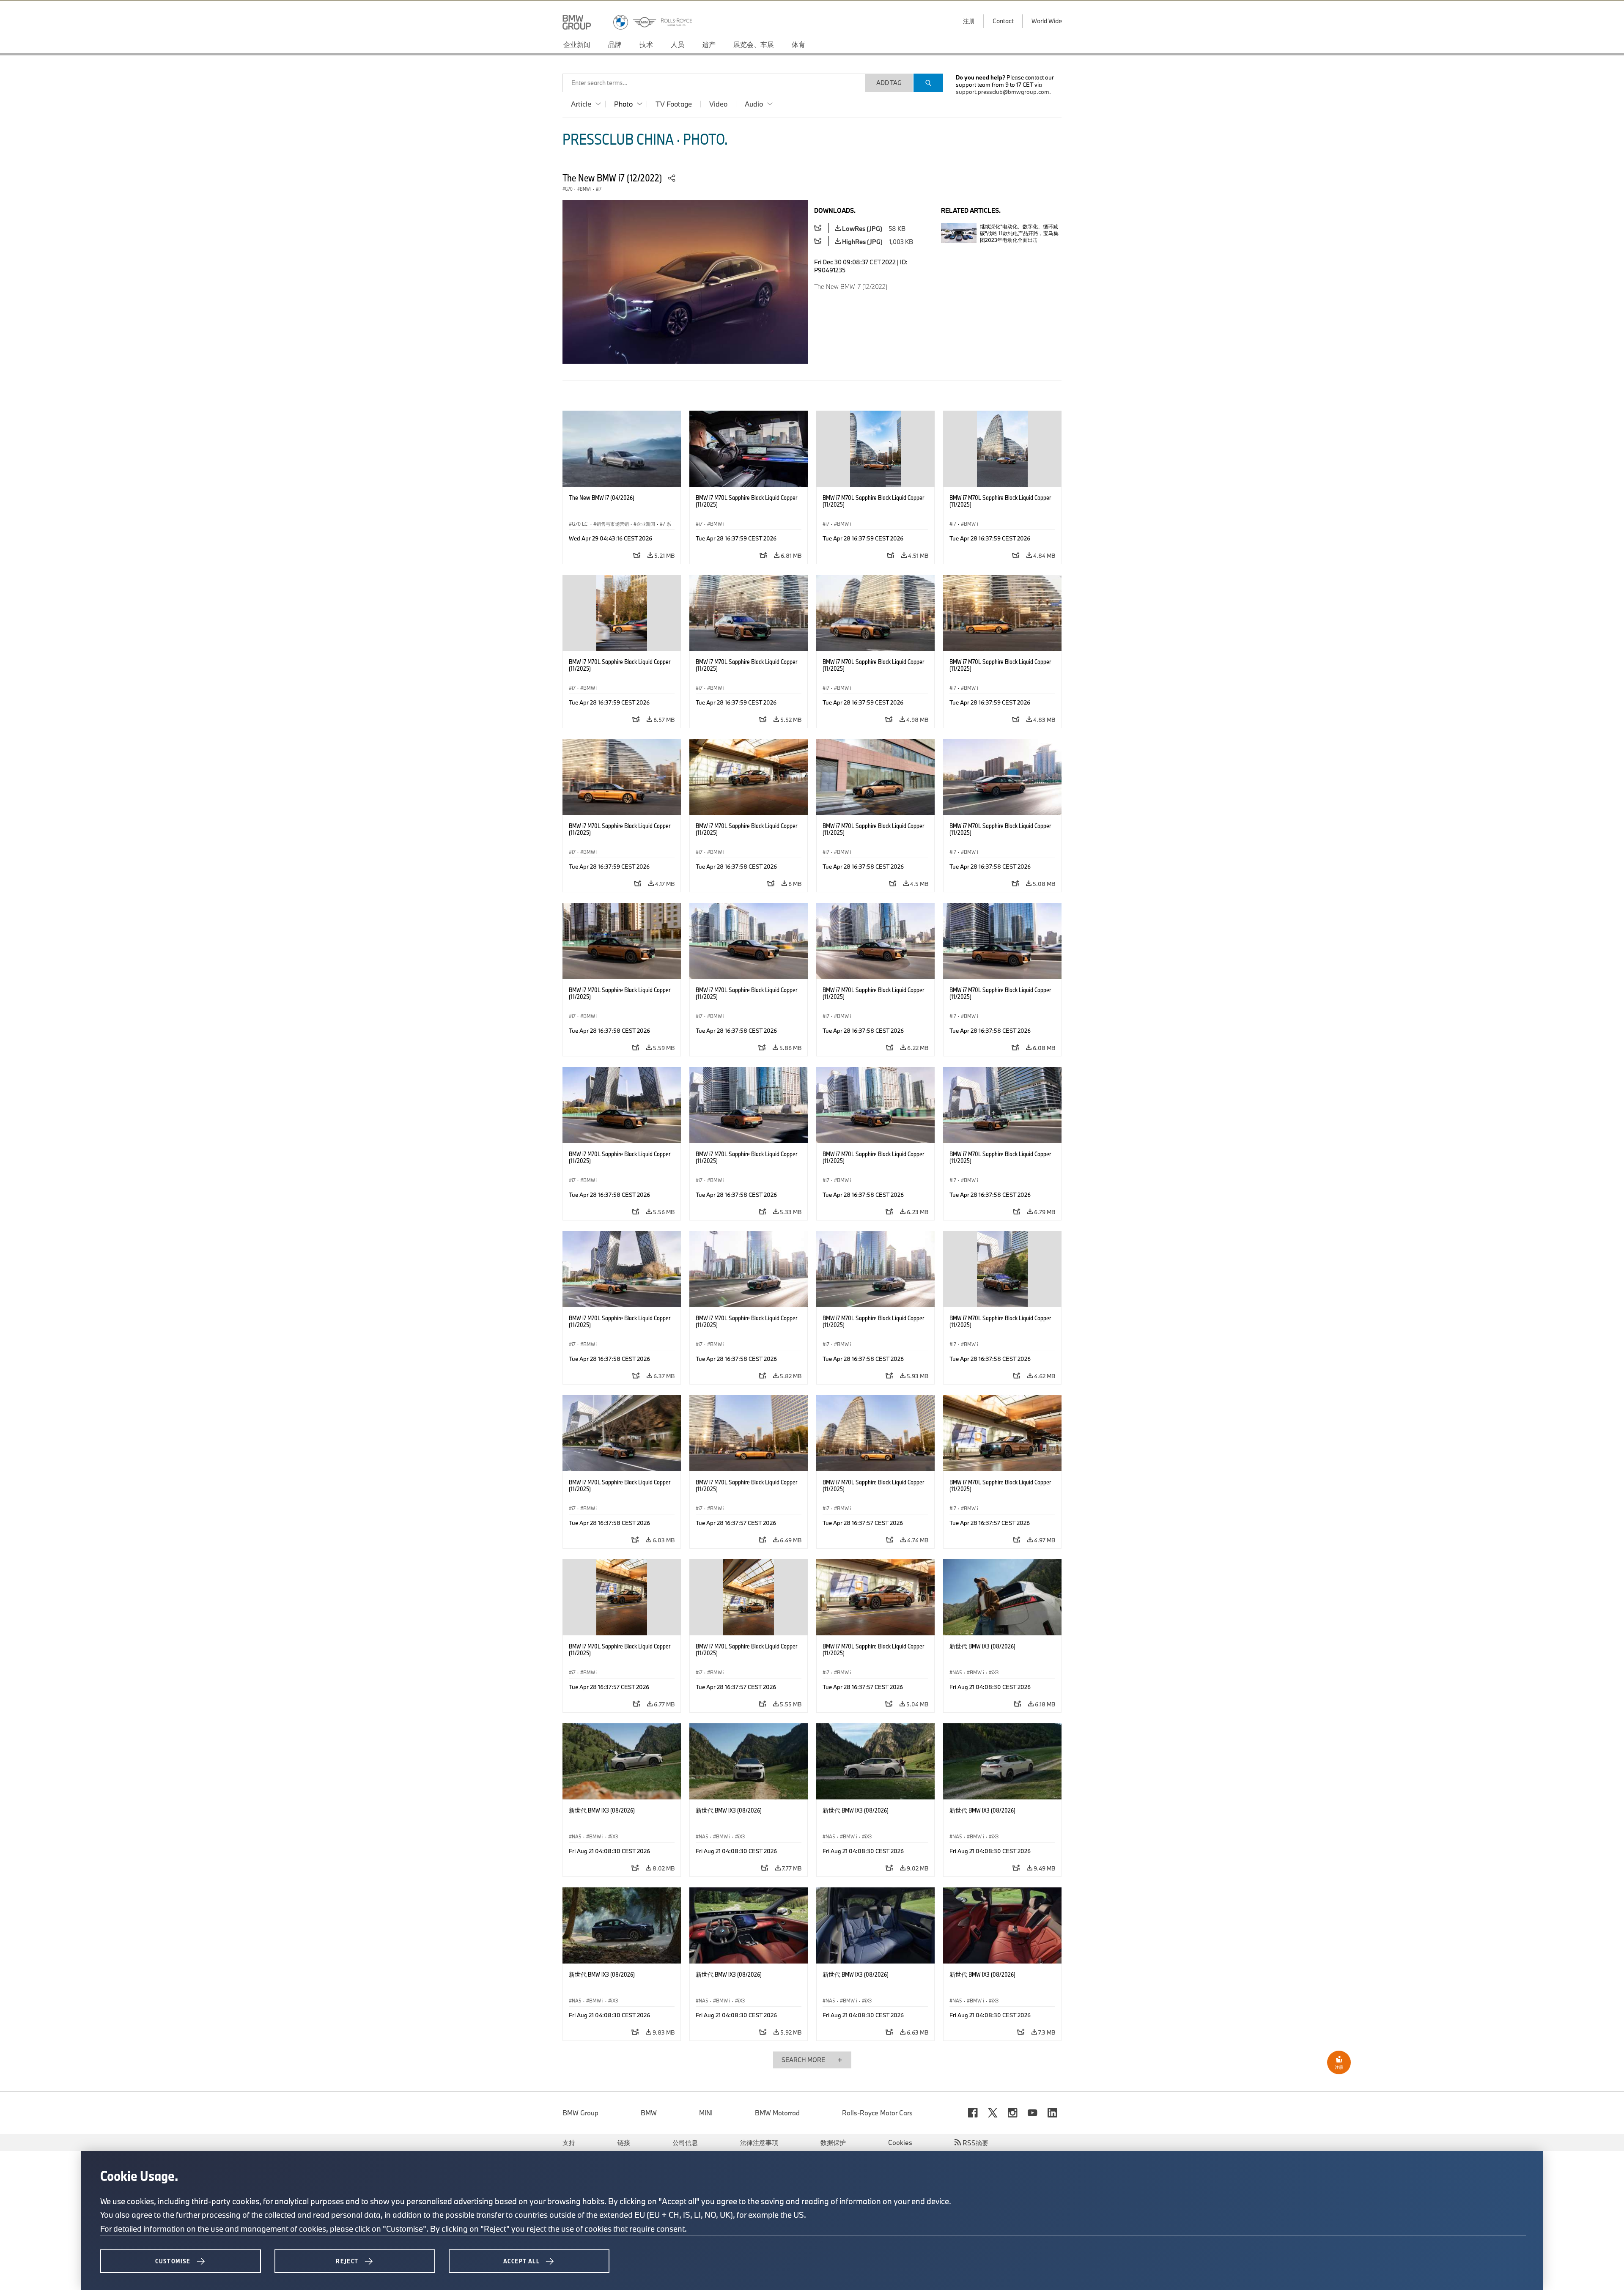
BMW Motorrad (777, 2113)
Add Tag (889, 83)
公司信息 (685, 2142)
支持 (569, 2142)
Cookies (900, 2142)
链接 (624, 2142)
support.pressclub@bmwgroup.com (1003, 92)
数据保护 (833, 2142)
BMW (649, 2113)
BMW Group (580, 2113)
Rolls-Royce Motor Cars (877, 2113)
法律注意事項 (759, 2142)
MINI (706, 2113)
